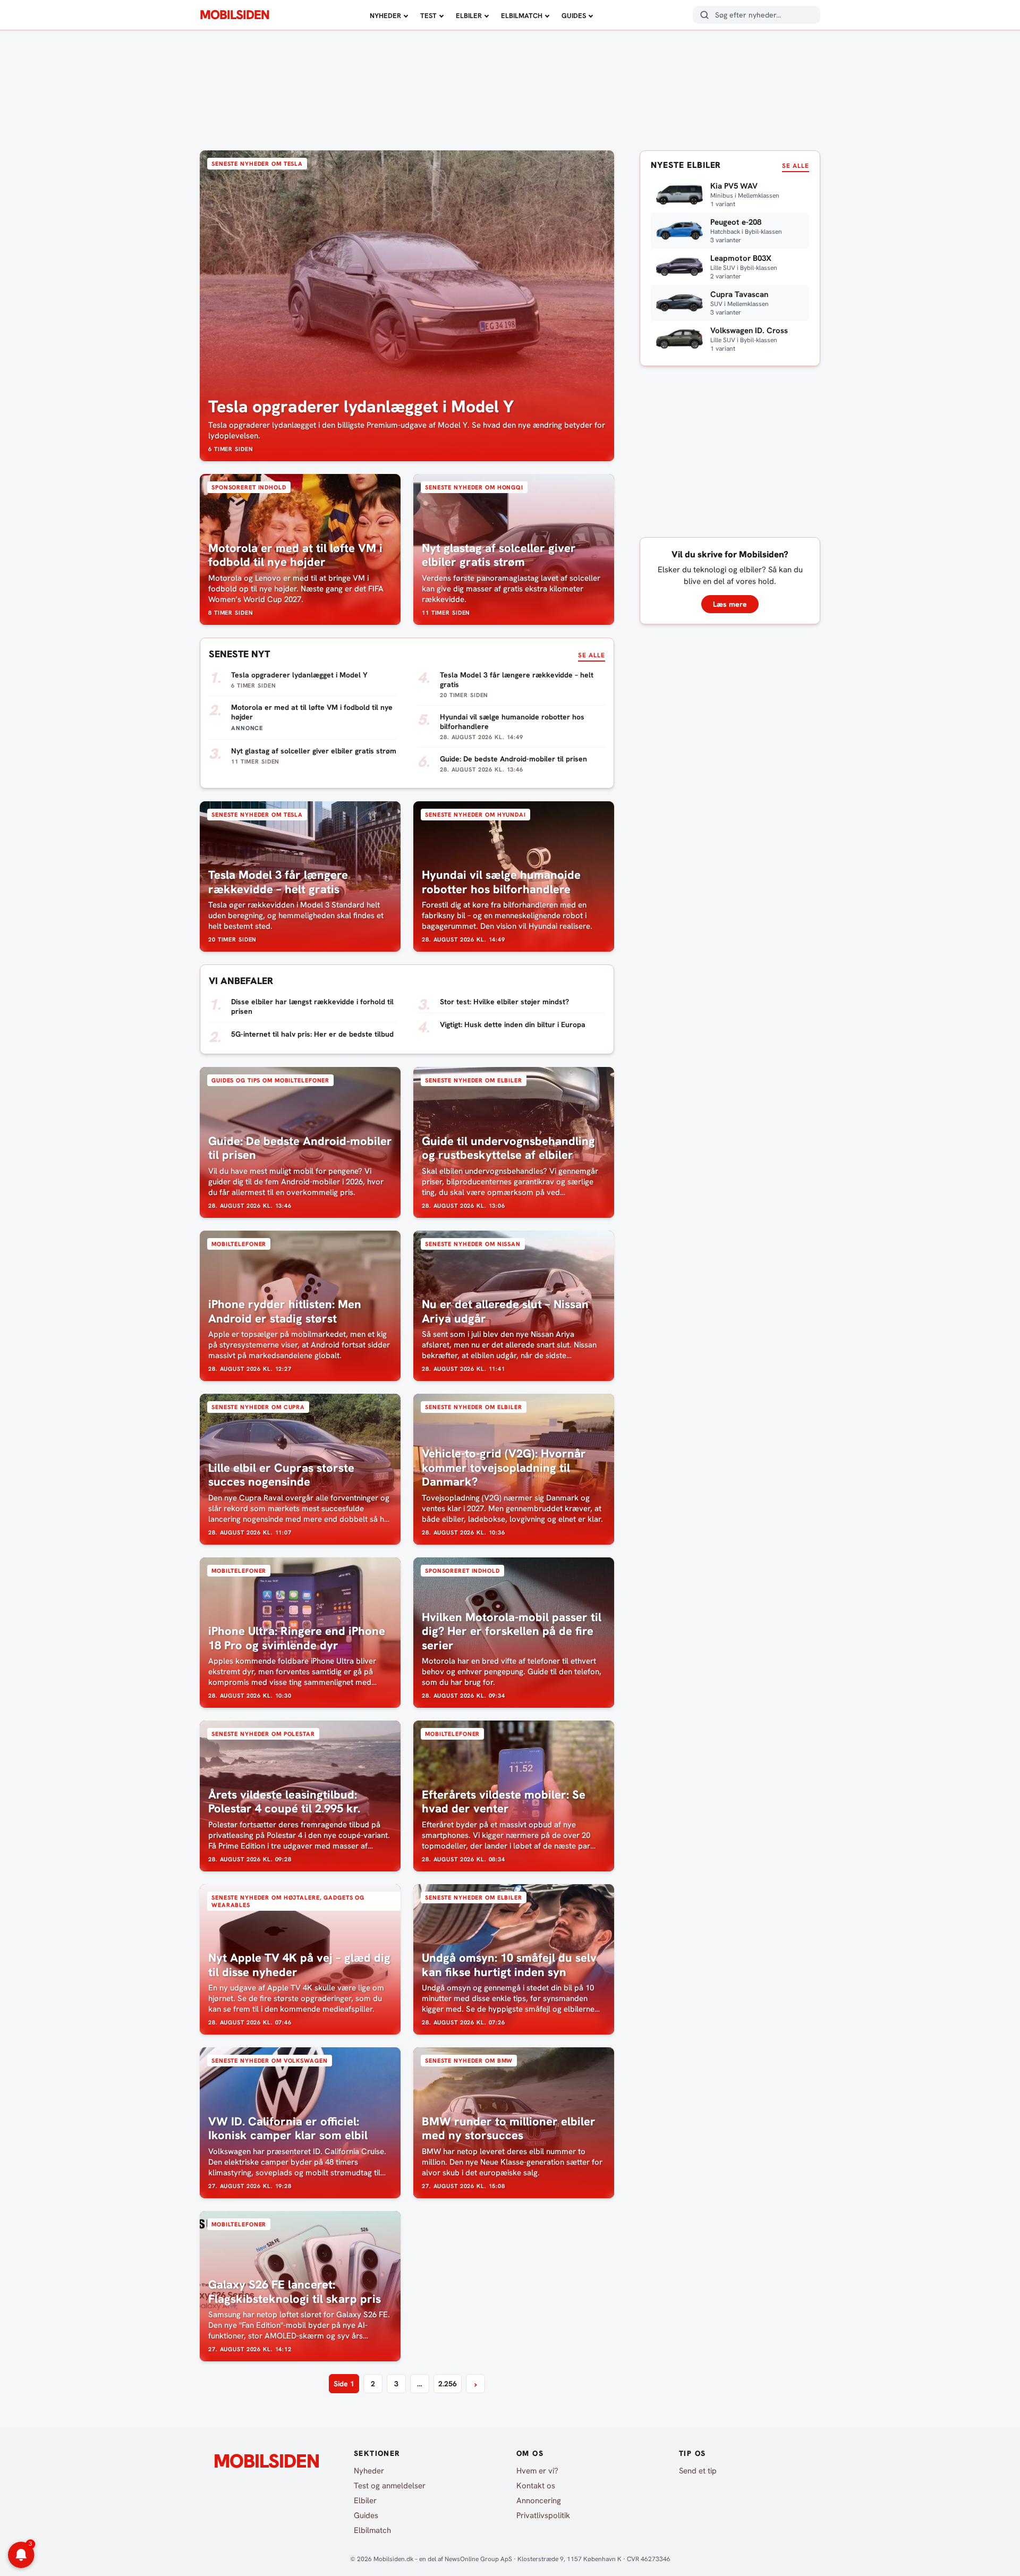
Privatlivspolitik (543, 2515)
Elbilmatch (522, 16)
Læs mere (730, 604)
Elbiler (469, 16)
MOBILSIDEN (235, 15)
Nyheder (385, 16)
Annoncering (539, 2501)
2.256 (448, 2384)
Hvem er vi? (537, 2471)
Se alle (592, 655)
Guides (574, 16)
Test (428, 16)
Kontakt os (536, 2486)
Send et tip (698, 2471)
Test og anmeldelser (390, 2486)
